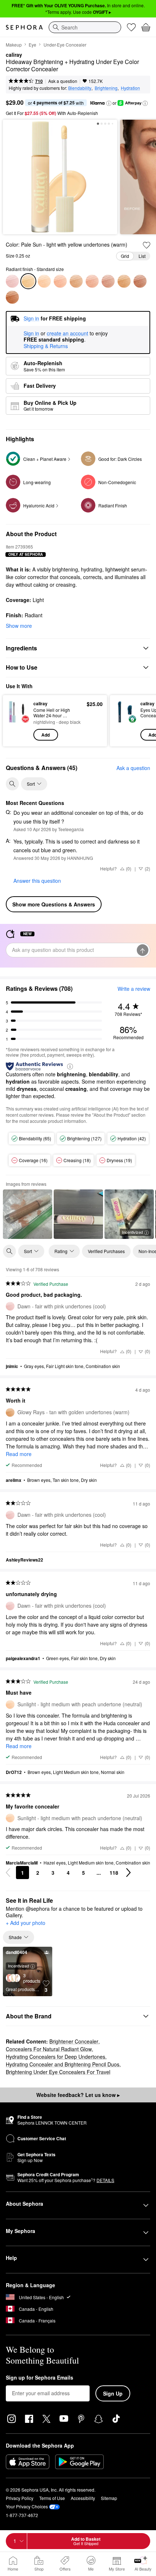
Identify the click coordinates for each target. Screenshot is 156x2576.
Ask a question (63, 81)
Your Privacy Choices (27, 2506)
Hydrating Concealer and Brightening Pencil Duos (63, 2064)
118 (114, 1873)
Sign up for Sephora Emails (40, 2378)
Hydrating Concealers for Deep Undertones (56, 2057)
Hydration (130, 88)
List (142, 256)
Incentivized (132, 1232)
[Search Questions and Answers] (12, 784)
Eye (32, 45)
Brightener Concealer (74, 2041)
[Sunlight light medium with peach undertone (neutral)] (44, 281)
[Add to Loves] (147, 245)
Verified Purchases (106, 1251)
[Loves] (131, 27)
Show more (19, 626)
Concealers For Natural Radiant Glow (49, 2049)
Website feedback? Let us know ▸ (78, 2095)
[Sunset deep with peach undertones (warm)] (12, 297)
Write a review (134, 989)
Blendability (80, 88)
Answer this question (37, 881)
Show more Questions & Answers (54, 904)
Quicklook (18, 721)
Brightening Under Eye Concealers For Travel (58, 2072)
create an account (67, 334)
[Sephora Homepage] (24, 27)
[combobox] (85, 27)
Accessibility (83, 2498)
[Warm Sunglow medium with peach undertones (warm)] (92, 281)
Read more (19, 1454)
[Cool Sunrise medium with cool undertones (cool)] (108, 281)
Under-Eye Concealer (65, 45)
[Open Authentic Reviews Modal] (70, 1066)
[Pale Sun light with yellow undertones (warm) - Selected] (28, 281)
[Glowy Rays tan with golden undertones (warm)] (124, 281)
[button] (109, 103)
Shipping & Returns (46, 346)
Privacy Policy (20, 2498)
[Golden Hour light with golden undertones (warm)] (76, 281)
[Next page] (128, 1873)
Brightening (106, 88)
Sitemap (109, 2498)
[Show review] (28, 1214)
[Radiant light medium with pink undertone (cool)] (60, 281)
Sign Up (113, 2393)
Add (46, 735)
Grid (125, 256)
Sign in (31, 334)
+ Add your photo (26, 1923)
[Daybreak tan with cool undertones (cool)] (140, 281)
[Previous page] (8, 1873)
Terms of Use (52, 2498)
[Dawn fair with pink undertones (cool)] (12, 281)
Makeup (14, 45)
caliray (14, 55)
